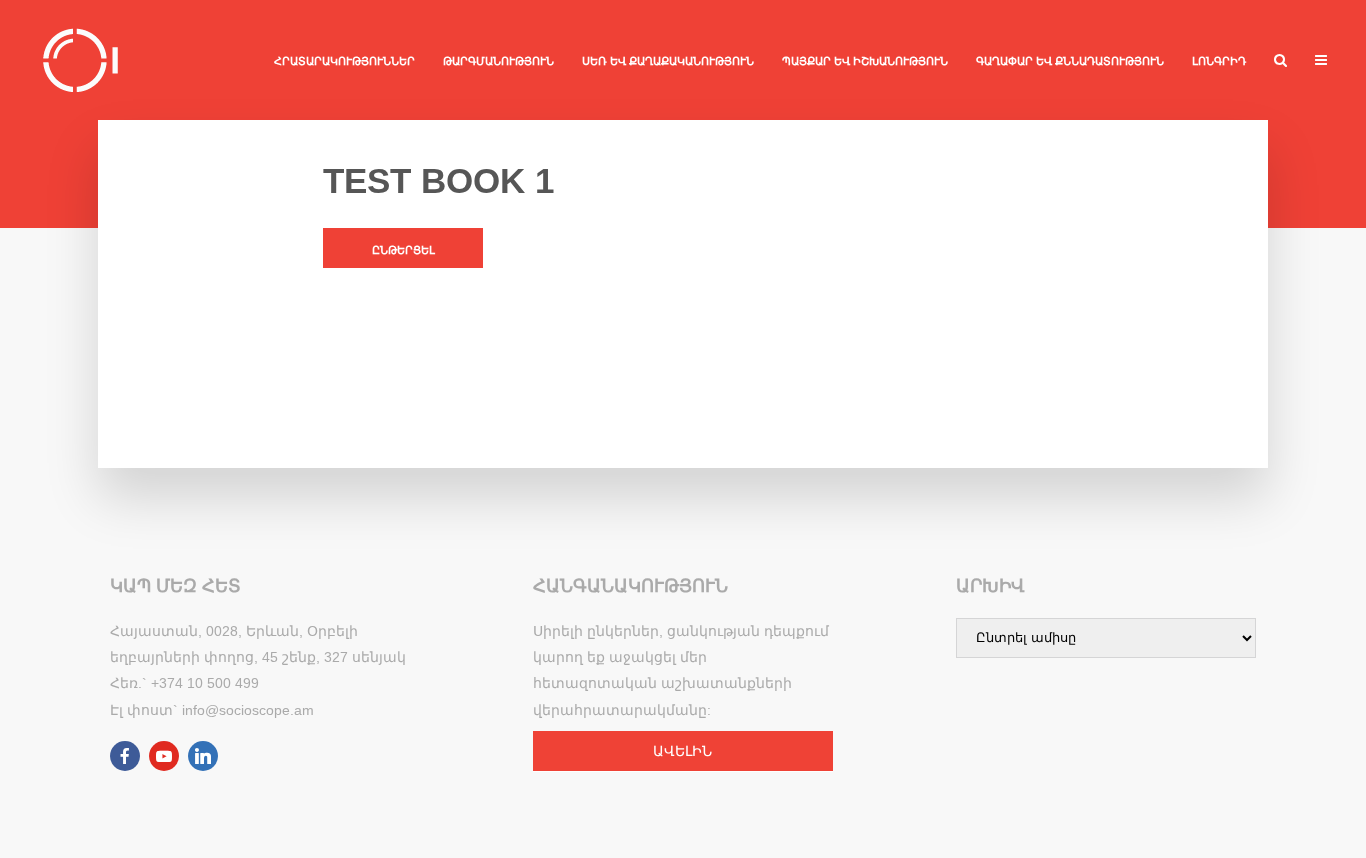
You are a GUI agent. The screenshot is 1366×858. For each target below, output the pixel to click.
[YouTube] (164, 756)
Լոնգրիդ (1219, 61)
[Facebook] (125, 756)
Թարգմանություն (498, 61)
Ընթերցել (403, 250)
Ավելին (682, 751)
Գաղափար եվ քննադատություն (1070, 61)
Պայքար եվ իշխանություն (865, 61)
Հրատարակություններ (344, 61)
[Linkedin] (203, 756)
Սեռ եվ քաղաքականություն (668, 61)
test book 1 (438, 180)
